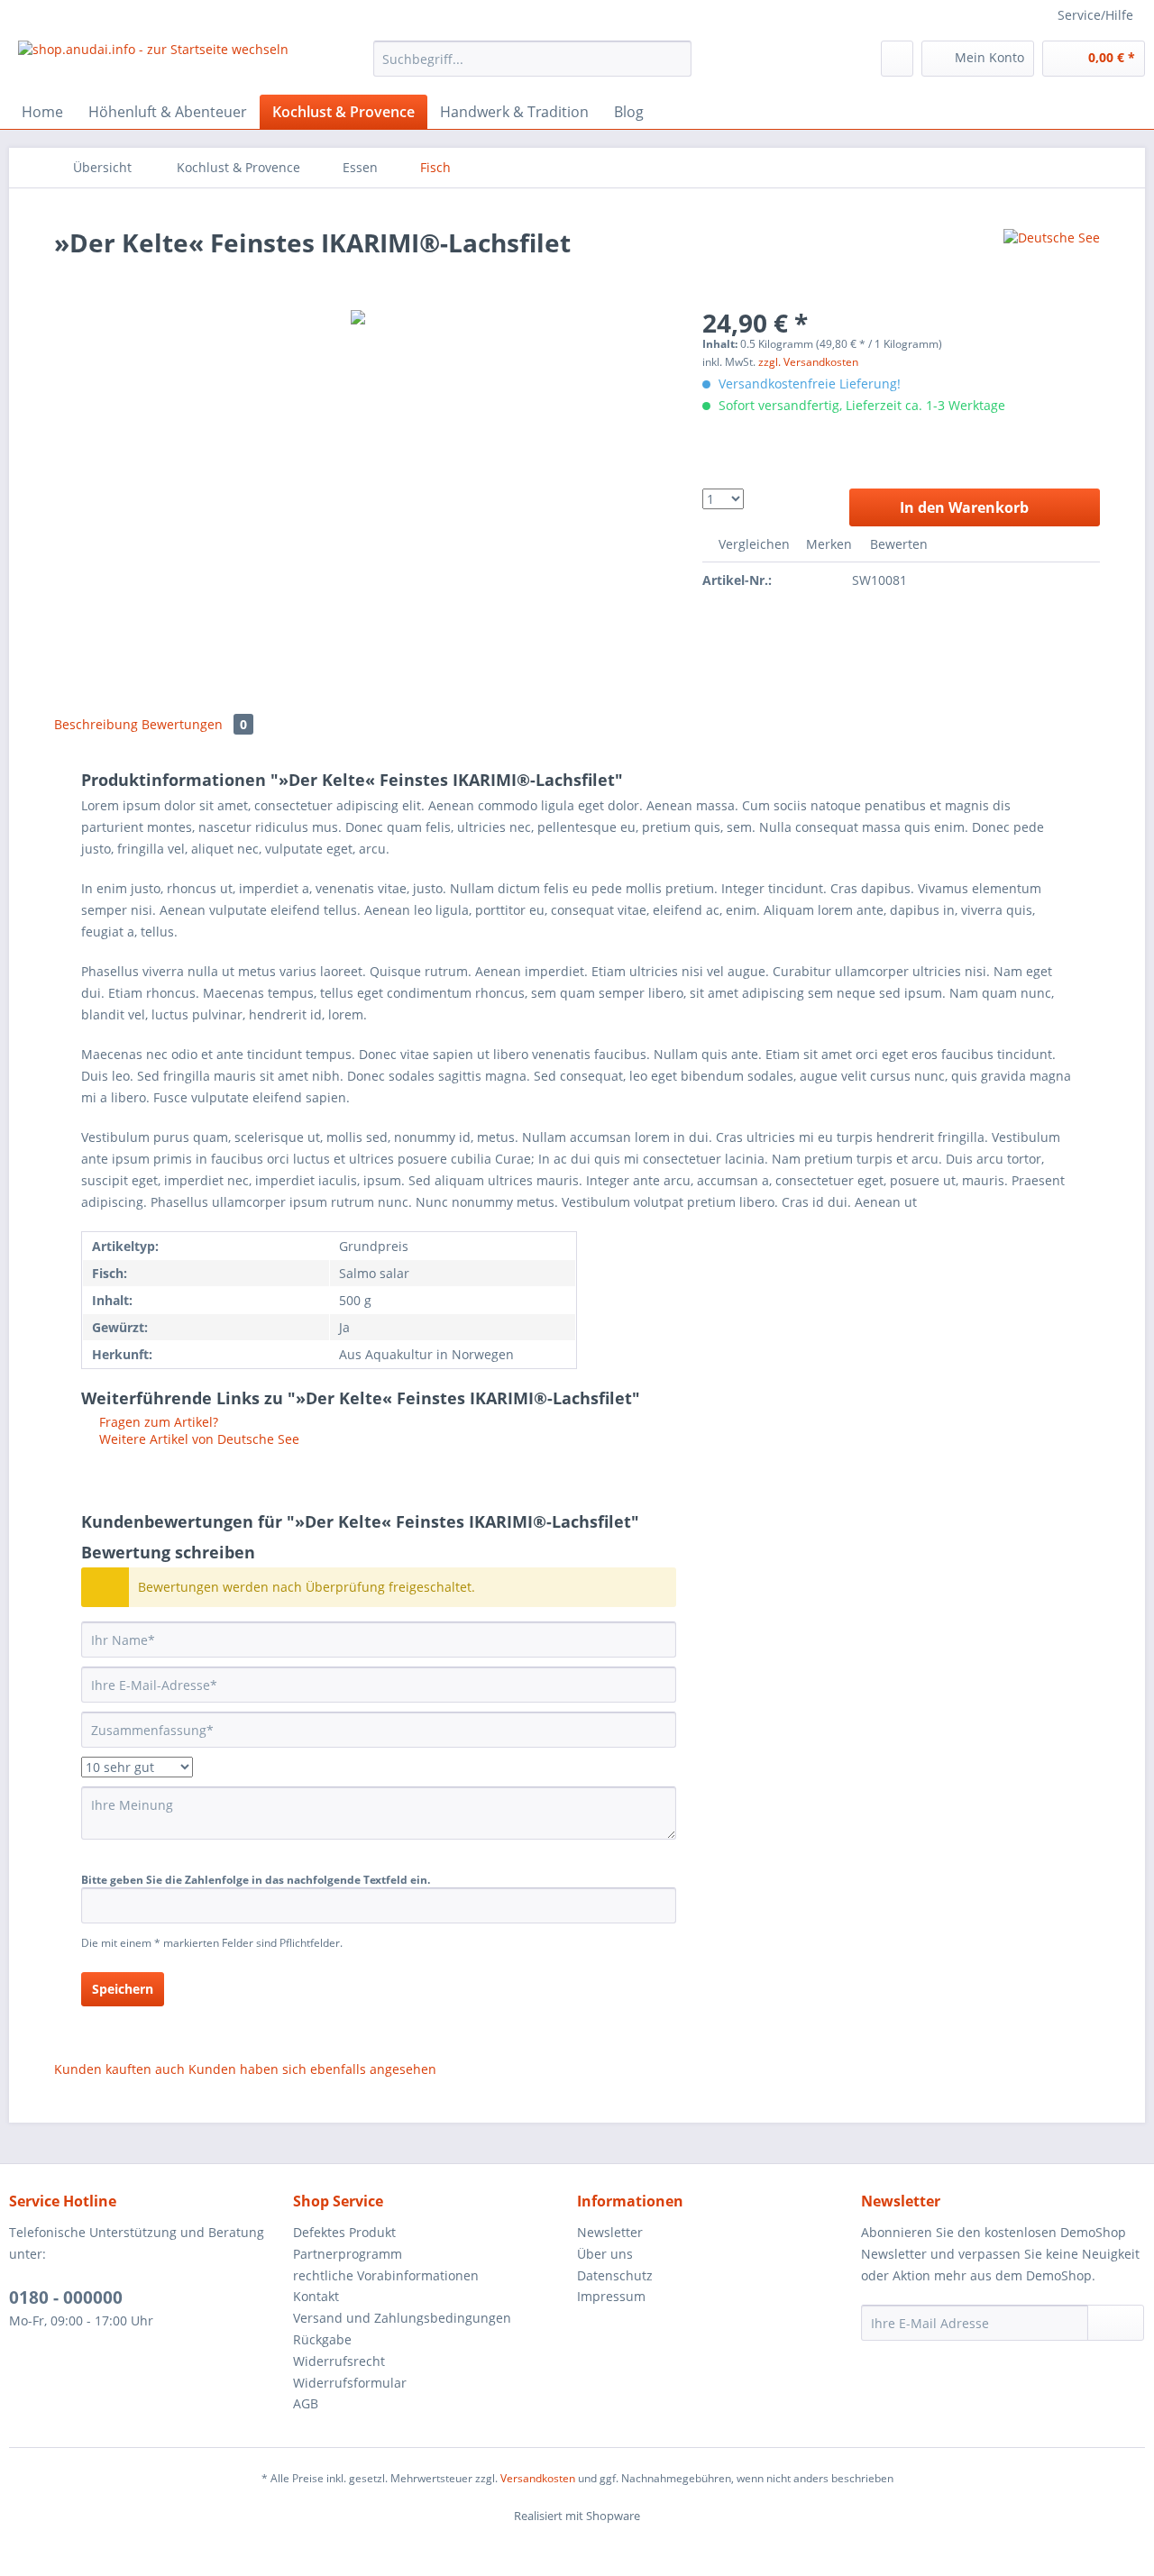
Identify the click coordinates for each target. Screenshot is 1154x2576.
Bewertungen (194, 724)
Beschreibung (96, 724)
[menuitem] (532, 67)
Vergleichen (752, 544)
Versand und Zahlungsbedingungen (402, 2318)
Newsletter (610, 2232)
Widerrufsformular (350, 2383)
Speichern (123, 1989)
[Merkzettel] (897, 59)
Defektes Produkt (344, 2232)
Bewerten (897, 544)
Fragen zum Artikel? (157, 1422)
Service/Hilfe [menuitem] (1095, 15)
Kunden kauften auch (119, 2069)
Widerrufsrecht (339, 2361)
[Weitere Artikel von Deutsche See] (1052, 260)
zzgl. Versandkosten (808, 362)
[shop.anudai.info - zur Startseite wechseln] (153, 63)
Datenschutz (615, 2275)
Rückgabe (322, 2339)
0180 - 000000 (66, 2297)
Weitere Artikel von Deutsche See (197, 1439)
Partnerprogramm (348, 2254)
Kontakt (316, 2296)
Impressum (611, 2296)
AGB (306, 2403)
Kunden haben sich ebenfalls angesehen (312, 2069)
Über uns (605, 2254)
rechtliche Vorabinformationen (386, 2275)
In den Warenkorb (964, 507)
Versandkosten (538, 2478)
